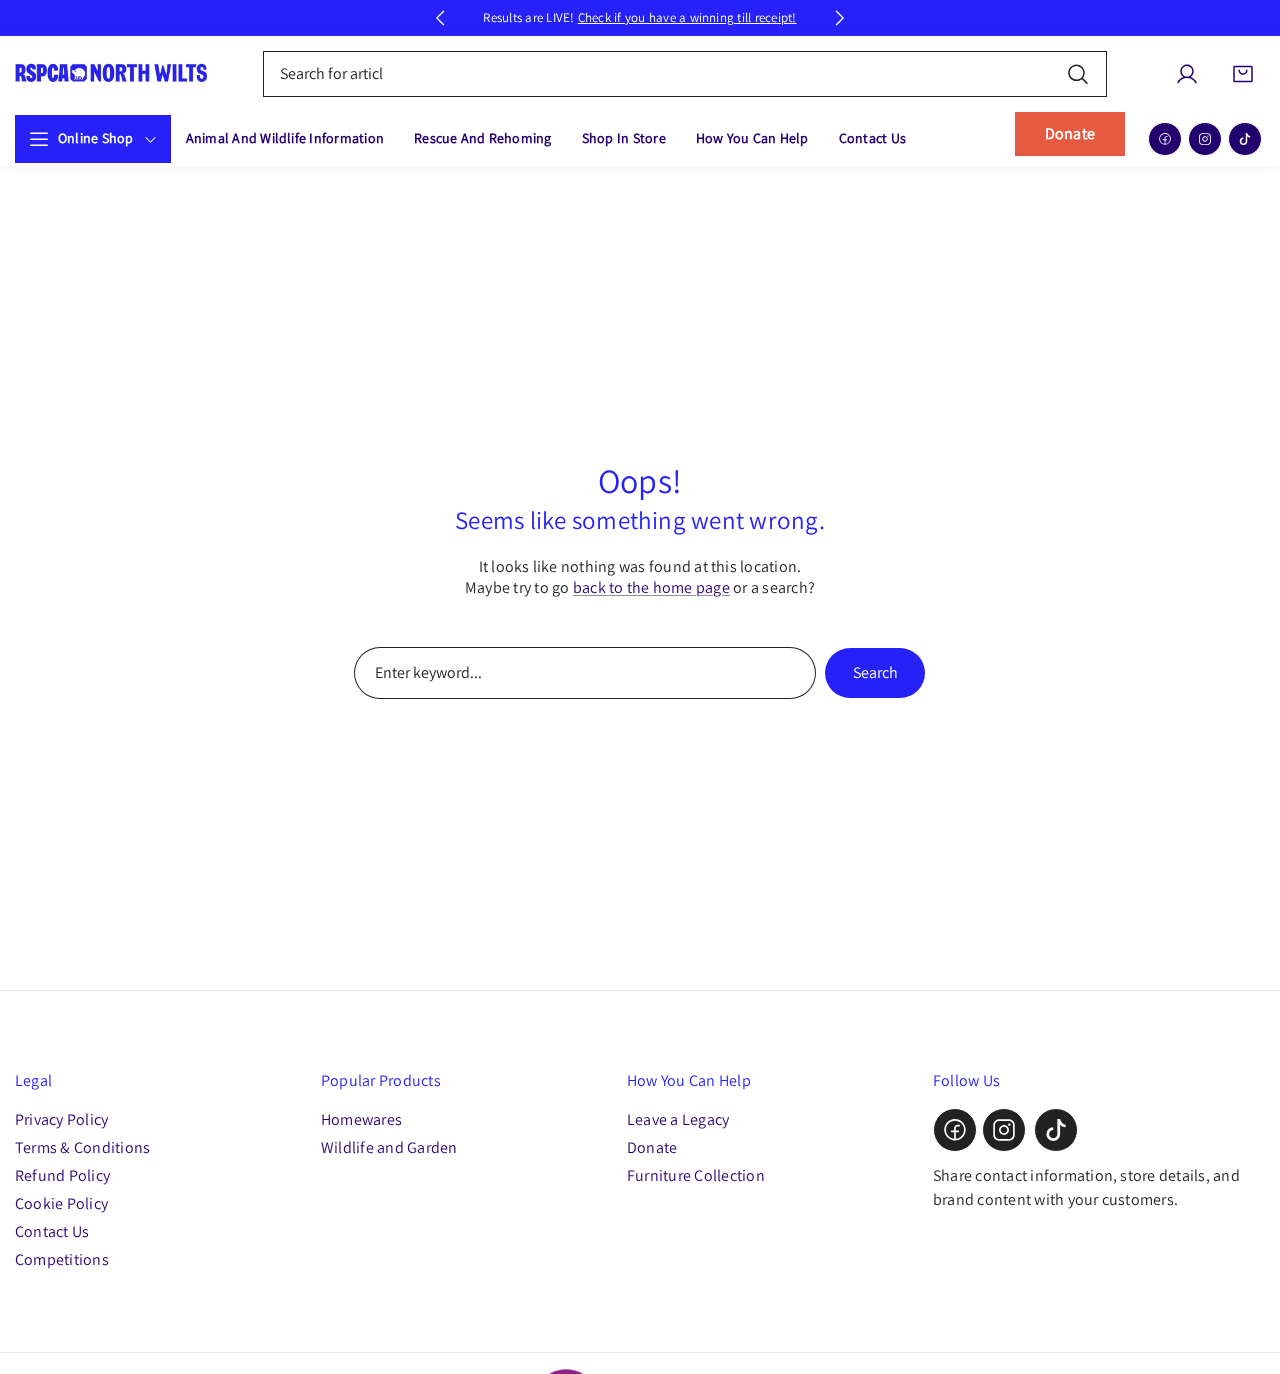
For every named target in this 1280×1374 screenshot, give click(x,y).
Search (875, 672)
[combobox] (685, 74)
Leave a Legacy (678, 1119)
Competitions (62, 1259)
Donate (1070, 133)
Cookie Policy (61, 1203)
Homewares (361, 1119)
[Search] (1078, 73)
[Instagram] (1205, 139)
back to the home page (651, 587)
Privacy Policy (61, 1119)
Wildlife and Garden (389, 1147)
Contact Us (52, 1231)
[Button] (440, 18)
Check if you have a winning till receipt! (687, 17)
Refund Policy (62, 1175)
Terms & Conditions (82, 1147)
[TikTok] (1245, 139)
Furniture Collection (696, 1175)
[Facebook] (1165, 139)
